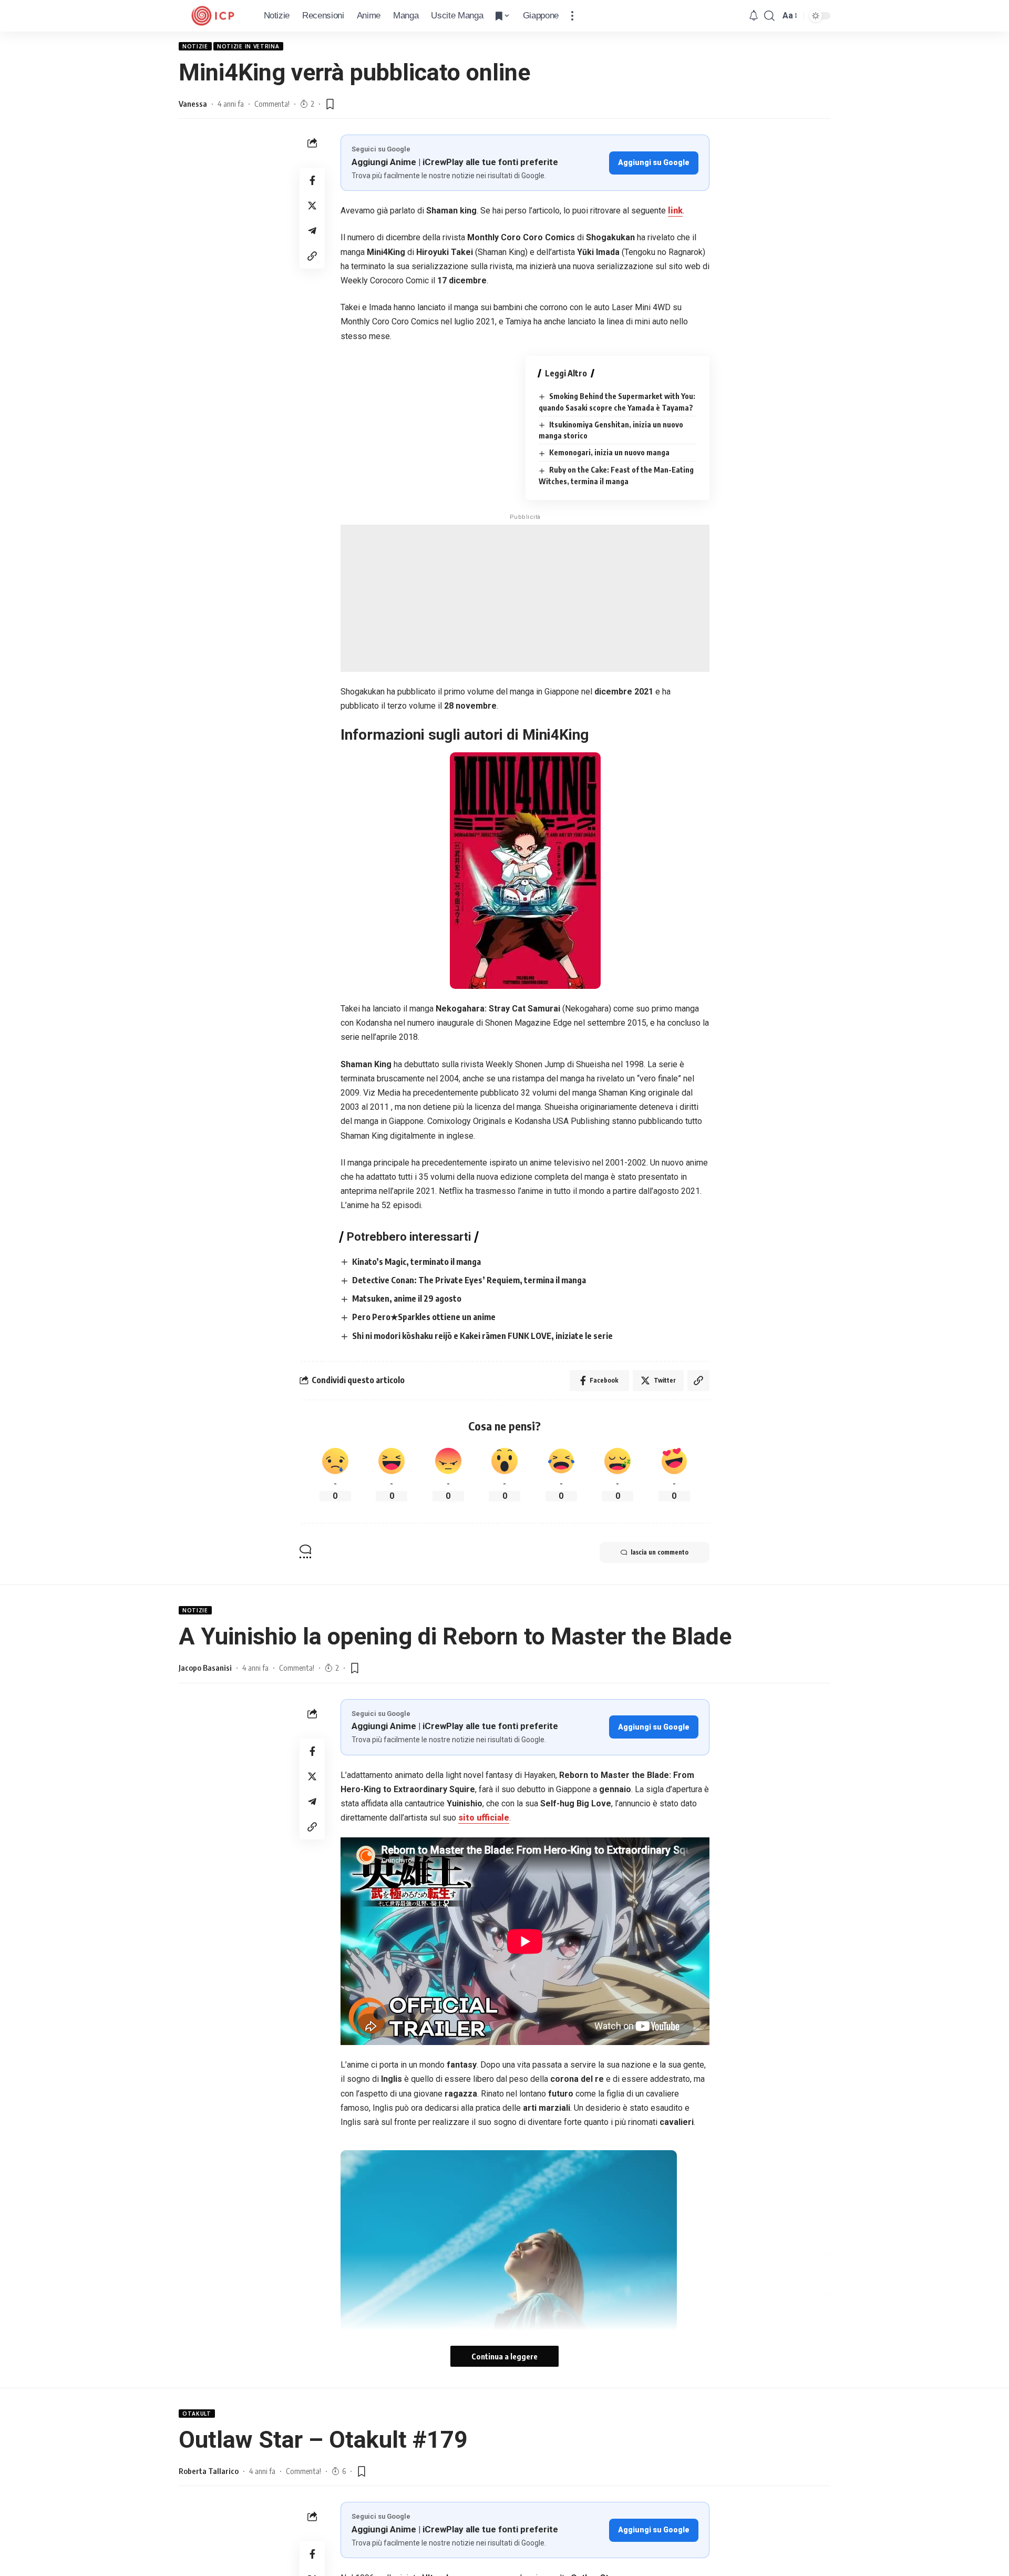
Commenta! (272, 104)
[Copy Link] (312, 256)
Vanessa (193, 104)
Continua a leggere (504, 2356)
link (675, 211)
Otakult (197, 2414)
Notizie (195, 46)
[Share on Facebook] (312, 180)
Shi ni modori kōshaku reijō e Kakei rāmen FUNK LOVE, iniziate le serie (482, 1336)
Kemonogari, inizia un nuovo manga (609, 452)
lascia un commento (660, 1552)
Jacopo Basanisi (205, 1668)
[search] (769, 16)
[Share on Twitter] (312, 206)
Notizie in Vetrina (248, 46)
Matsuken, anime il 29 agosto (407, 1299)
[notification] (754, 16)
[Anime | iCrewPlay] (213, 16)
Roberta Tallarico (209, 2471)
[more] (572, 16)
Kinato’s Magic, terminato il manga (416, 1262)
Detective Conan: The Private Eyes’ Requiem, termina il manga (469, 1280)
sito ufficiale (484, 1818)
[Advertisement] (525, 598)
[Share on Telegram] (312, 231)
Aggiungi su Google (654, 162)
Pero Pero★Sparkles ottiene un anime (424, 1317)
